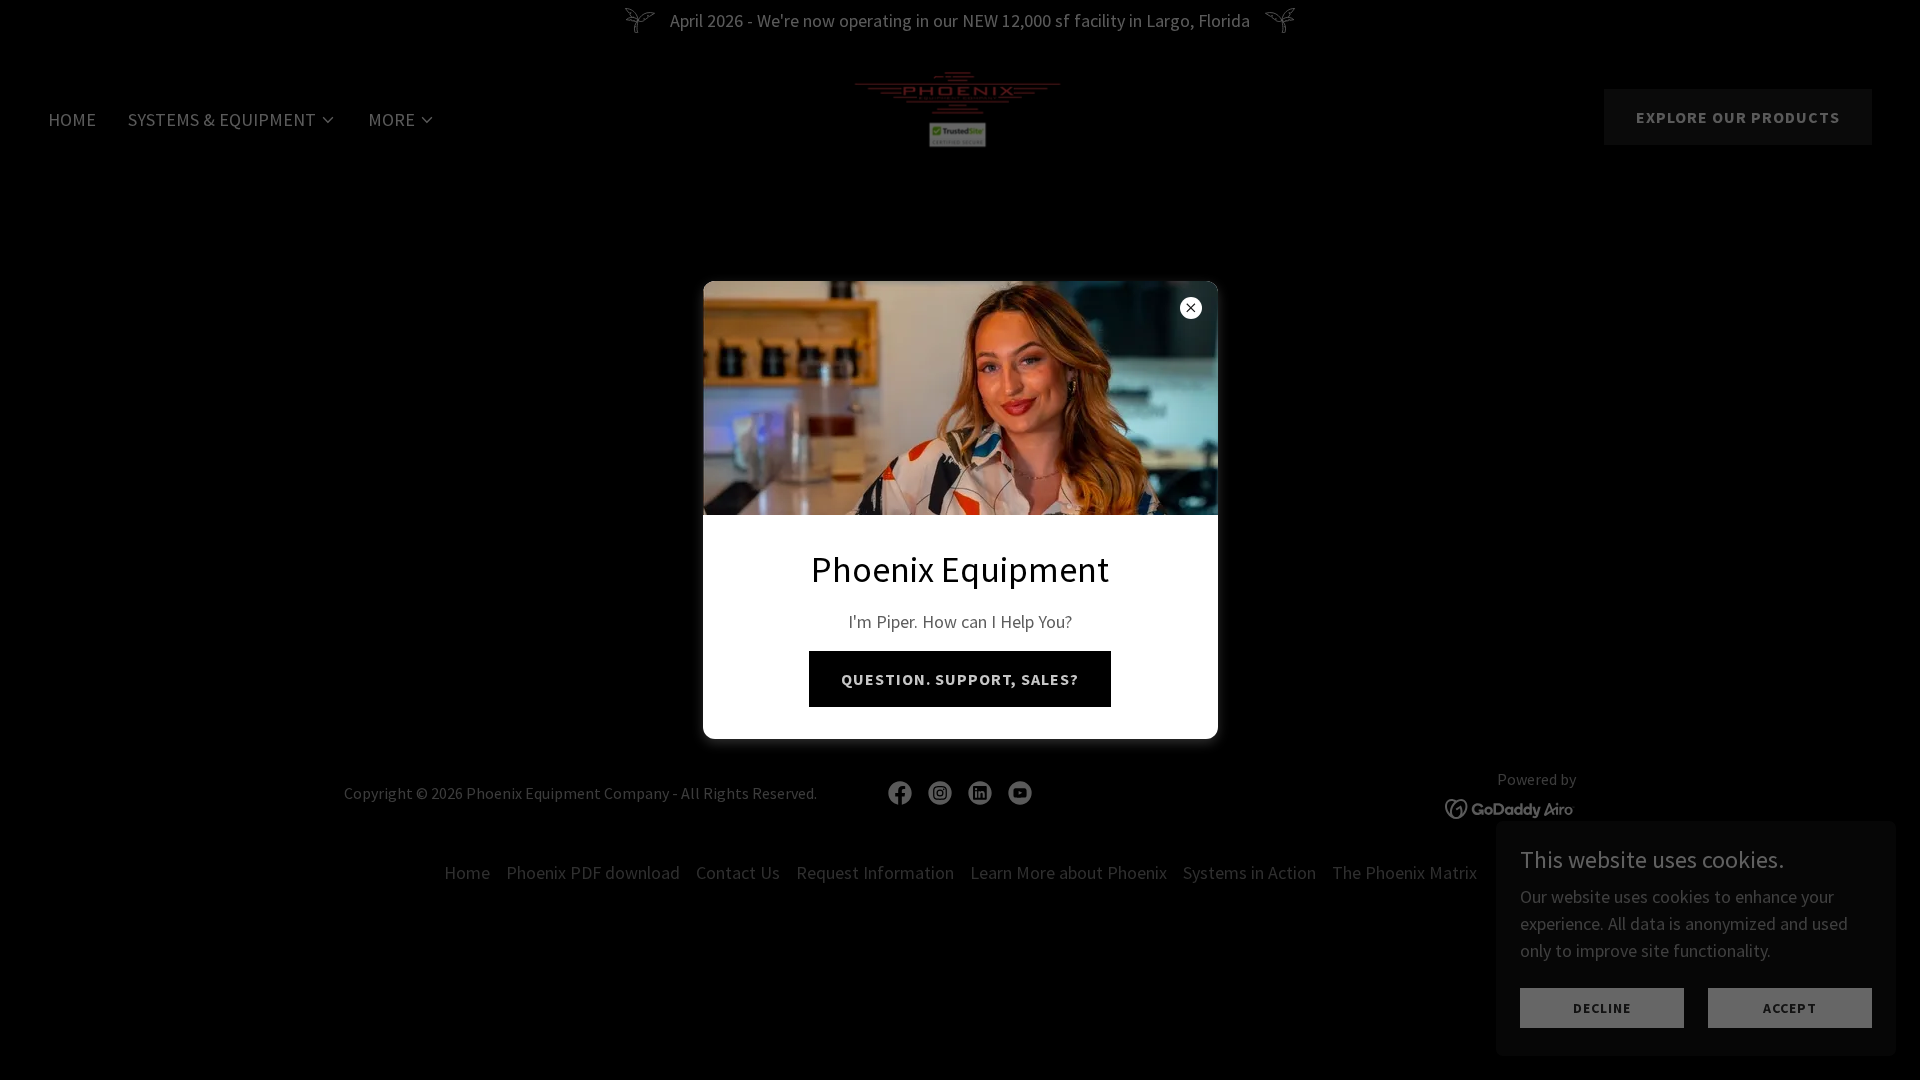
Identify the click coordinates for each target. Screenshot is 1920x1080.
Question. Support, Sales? (960, 679)
